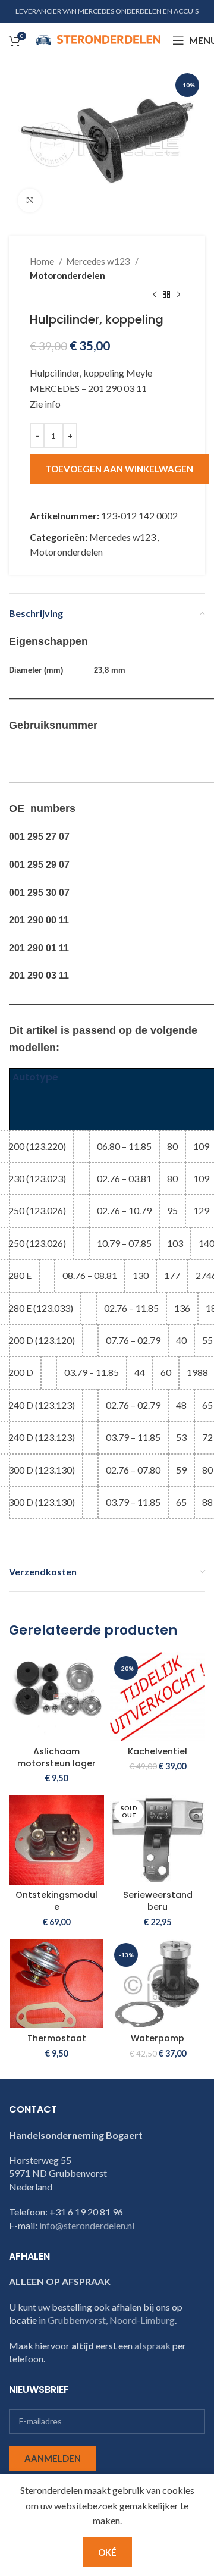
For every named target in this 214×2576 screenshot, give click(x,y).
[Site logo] (98, 39)
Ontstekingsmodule (56, 1901)
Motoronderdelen (67, 275)
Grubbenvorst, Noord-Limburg (111, 2320)
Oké (107, 2552)
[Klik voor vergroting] (30, 200)
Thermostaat (57, 2038)
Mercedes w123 (99, 261)
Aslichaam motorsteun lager (56, 1757)
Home (43, 261)
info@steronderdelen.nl (87, 2225)
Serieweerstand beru (158, 1901)
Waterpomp (158, 2038)
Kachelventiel (158, 1751)
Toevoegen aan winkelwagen (119, 469)
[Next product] (178, 294)
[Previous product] (155, 294)
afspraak (152, 2345)
